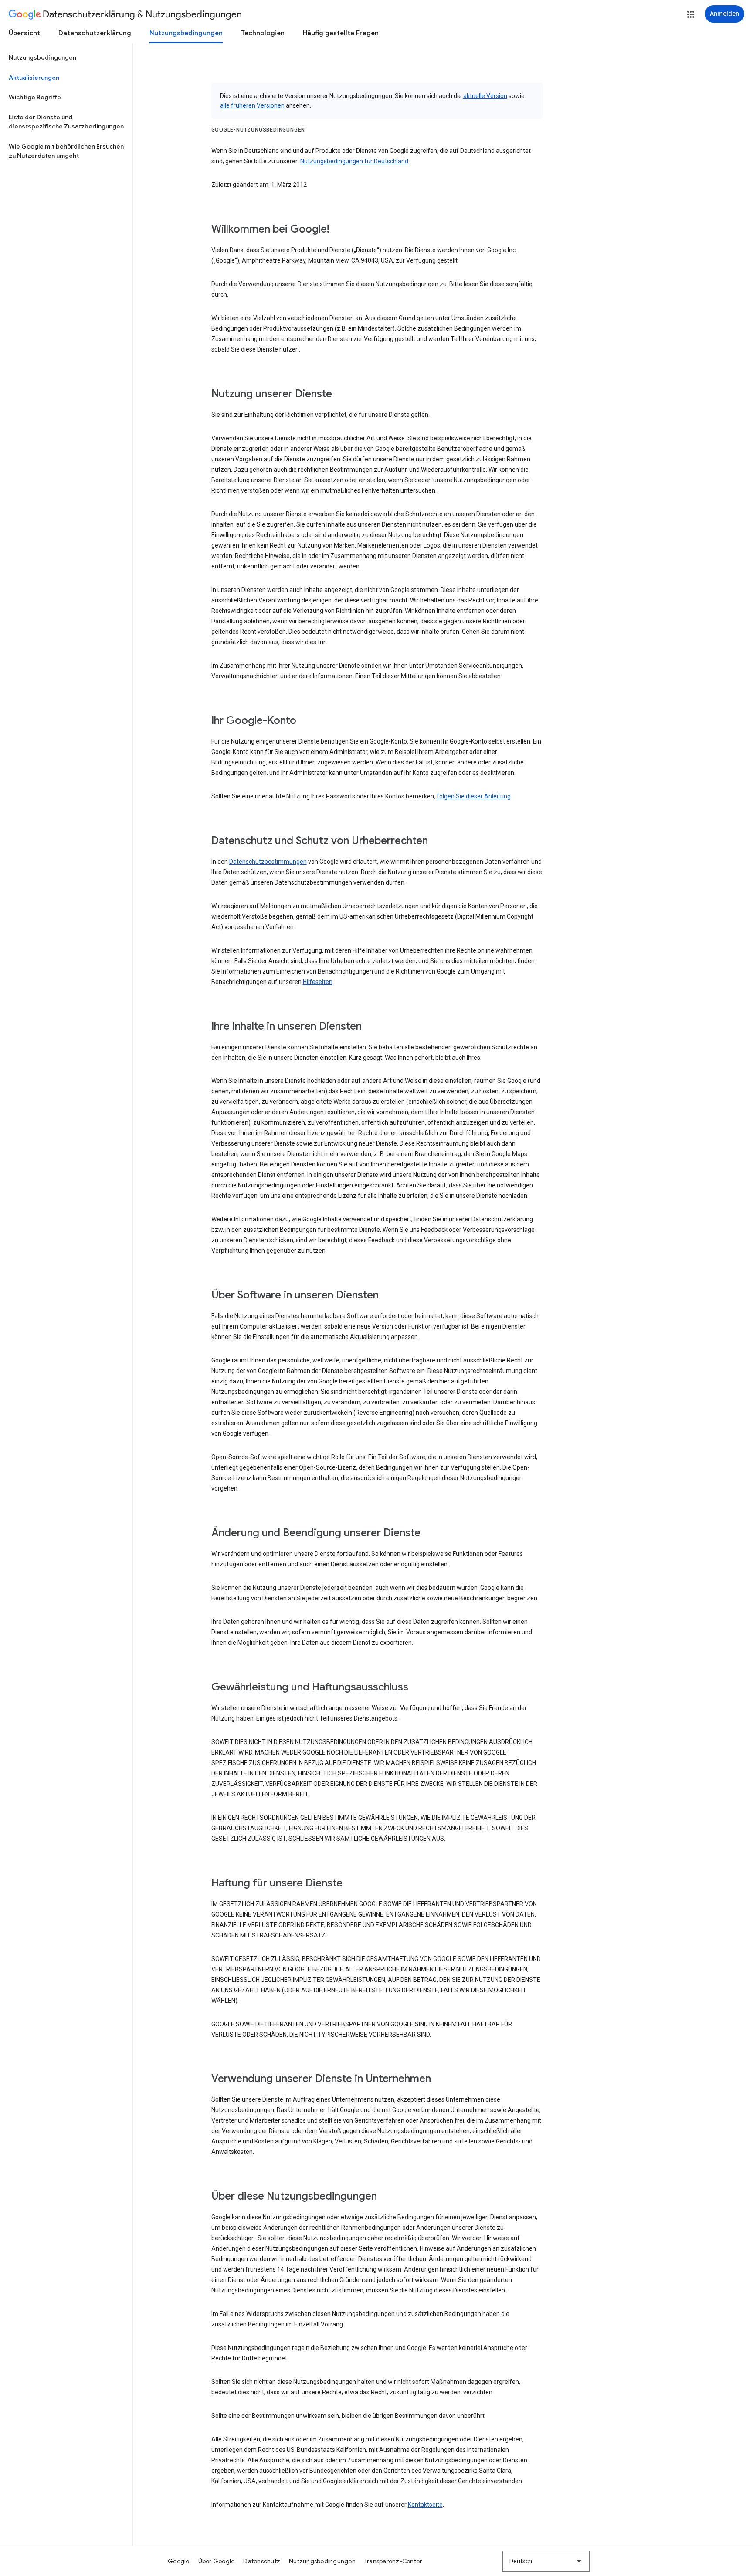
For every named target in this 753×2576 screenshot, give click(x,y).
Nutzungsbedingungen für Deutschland (354, 161)
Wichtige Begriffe (35, 97)
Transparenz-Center (393, 2561)
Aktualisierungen (34, 78)
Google (179, 2561)
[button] (691, 14)
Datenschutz (262, 2561)
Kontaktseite (425, 2505)
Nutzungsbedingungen (186, 33)
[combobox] (546, 2561)
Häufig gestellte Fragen (341, 33)
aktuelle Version (485, 96)
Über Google (217, 2561)
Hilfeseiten (318, 982)
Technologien (263, 33)
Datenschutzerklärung (95, 33)
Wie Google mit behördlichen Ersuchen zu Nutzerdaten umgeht (66, 151)
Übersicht (24, 33)
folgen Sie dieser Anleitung (474, 796)
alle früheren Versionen (252, 105)
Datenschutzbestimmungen (268, 862)
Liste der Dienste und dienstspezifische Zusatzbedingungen (66, 122)
